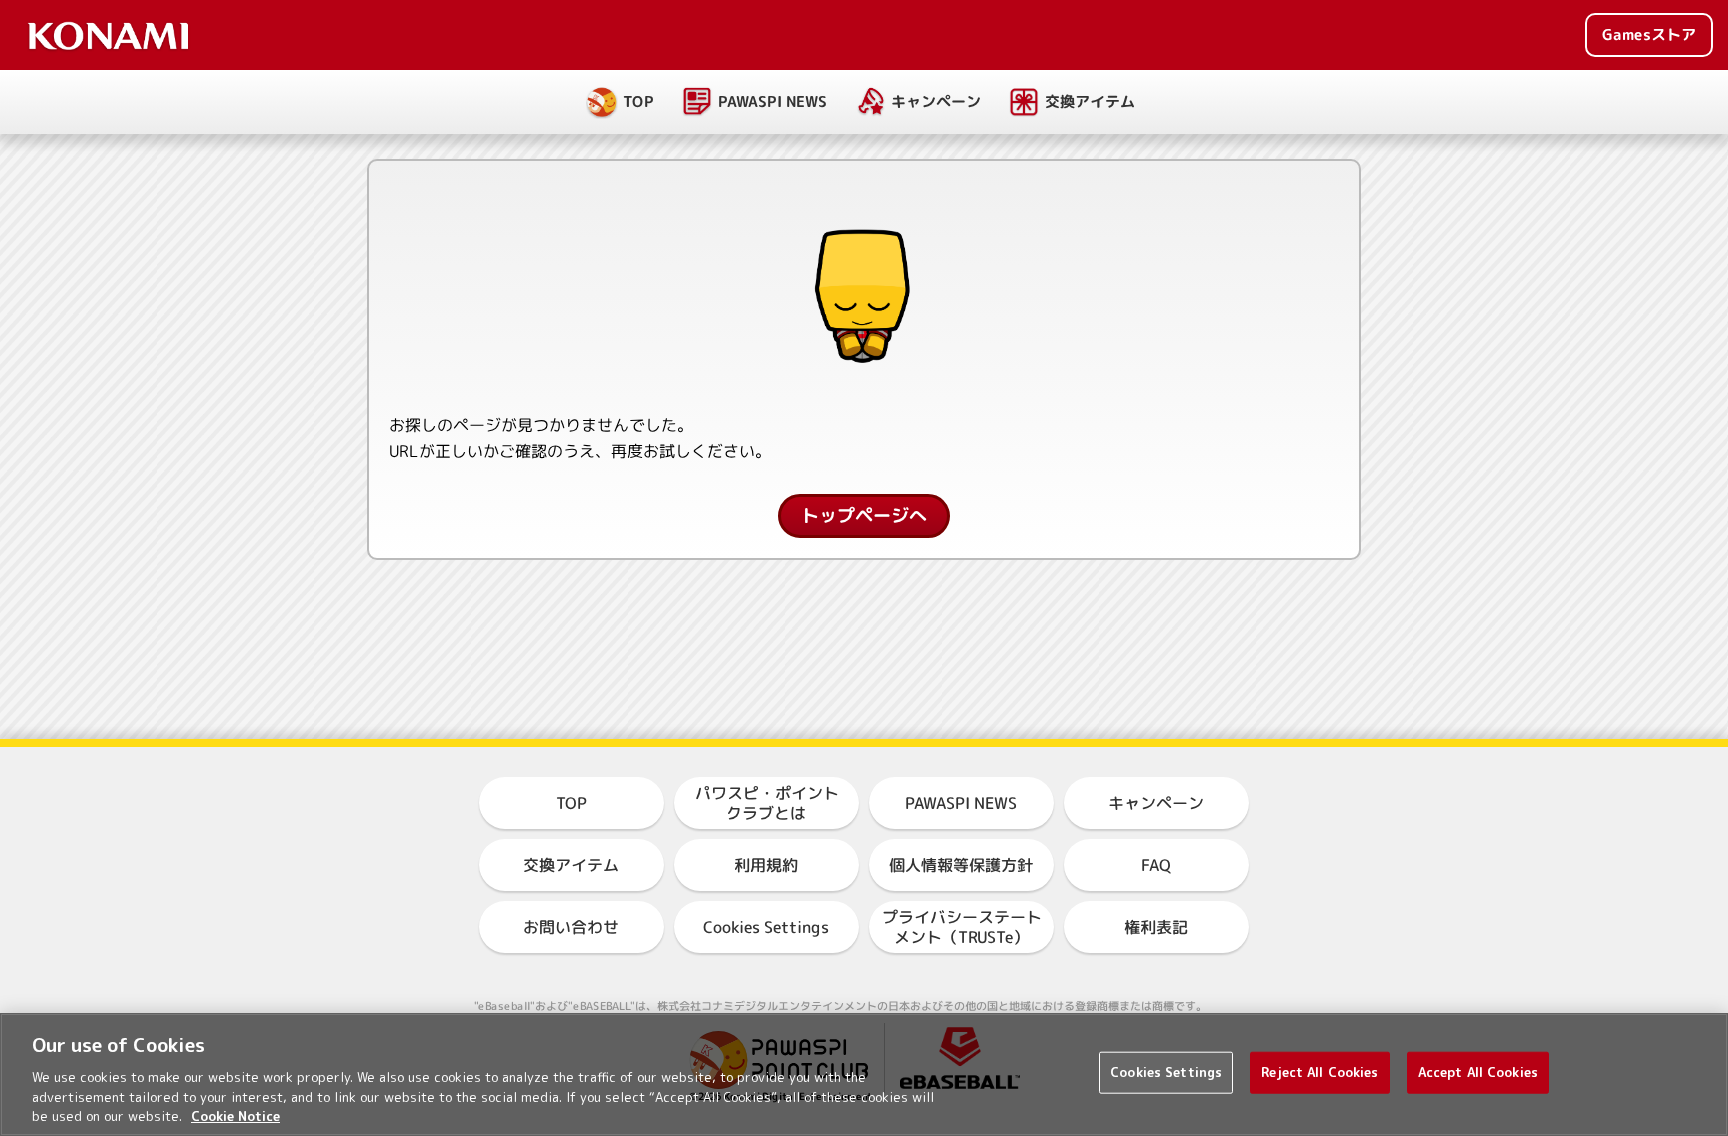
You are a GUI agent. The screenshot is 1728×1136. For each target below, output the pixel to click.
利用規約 (766, 865)
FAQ (1156, 865)
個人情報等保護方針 (961, 865)
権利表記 (1156, 927)
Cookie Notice (235, 1115)
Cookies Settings (1166, 1072)
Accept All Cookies (1478, 1072)
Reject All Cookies (1319, 1072)
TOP (638, 101)
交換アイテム (1090, 101)
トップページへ (864, 515)
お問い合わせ (571, 927)
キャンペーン (936, 101)
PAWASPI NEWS (772, 101)
